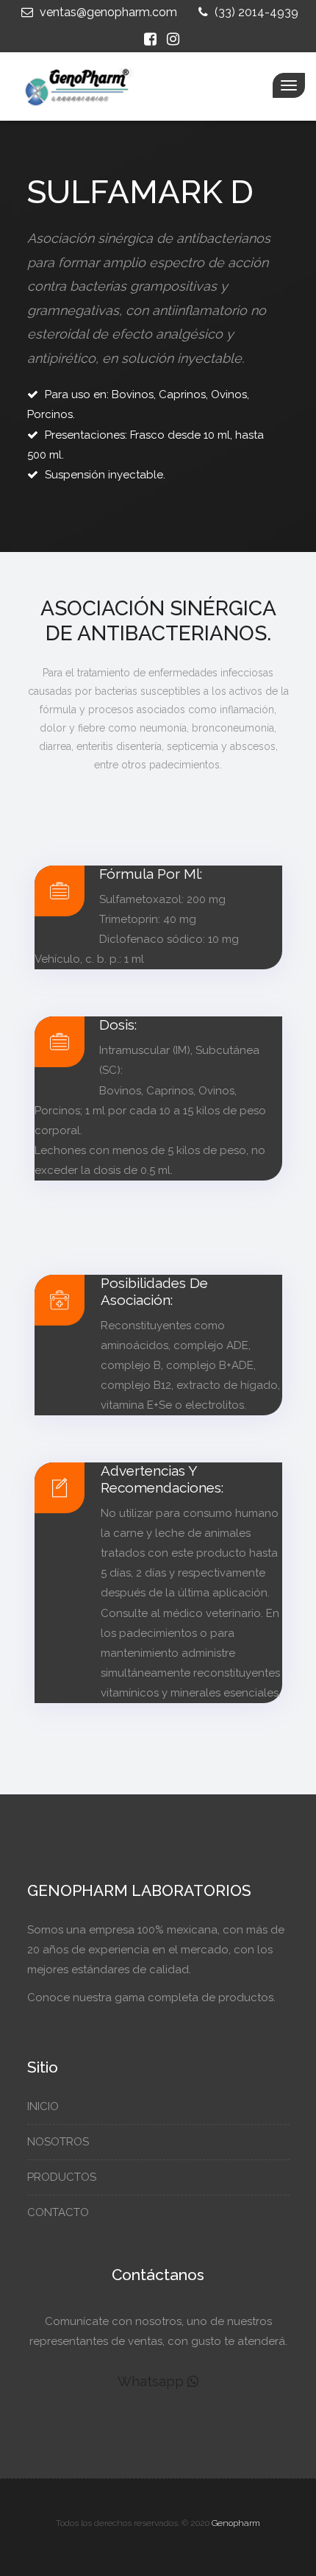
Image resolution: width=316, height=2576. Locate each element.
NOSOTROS (60, 2142)
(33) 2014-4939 (255, 12)
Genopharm (236, 2523)
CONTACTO (60, 2212)
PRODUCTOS (63, 2177)
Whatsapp (152, 2381)
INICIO (44, 2106)
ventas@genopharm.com (107, 12)
